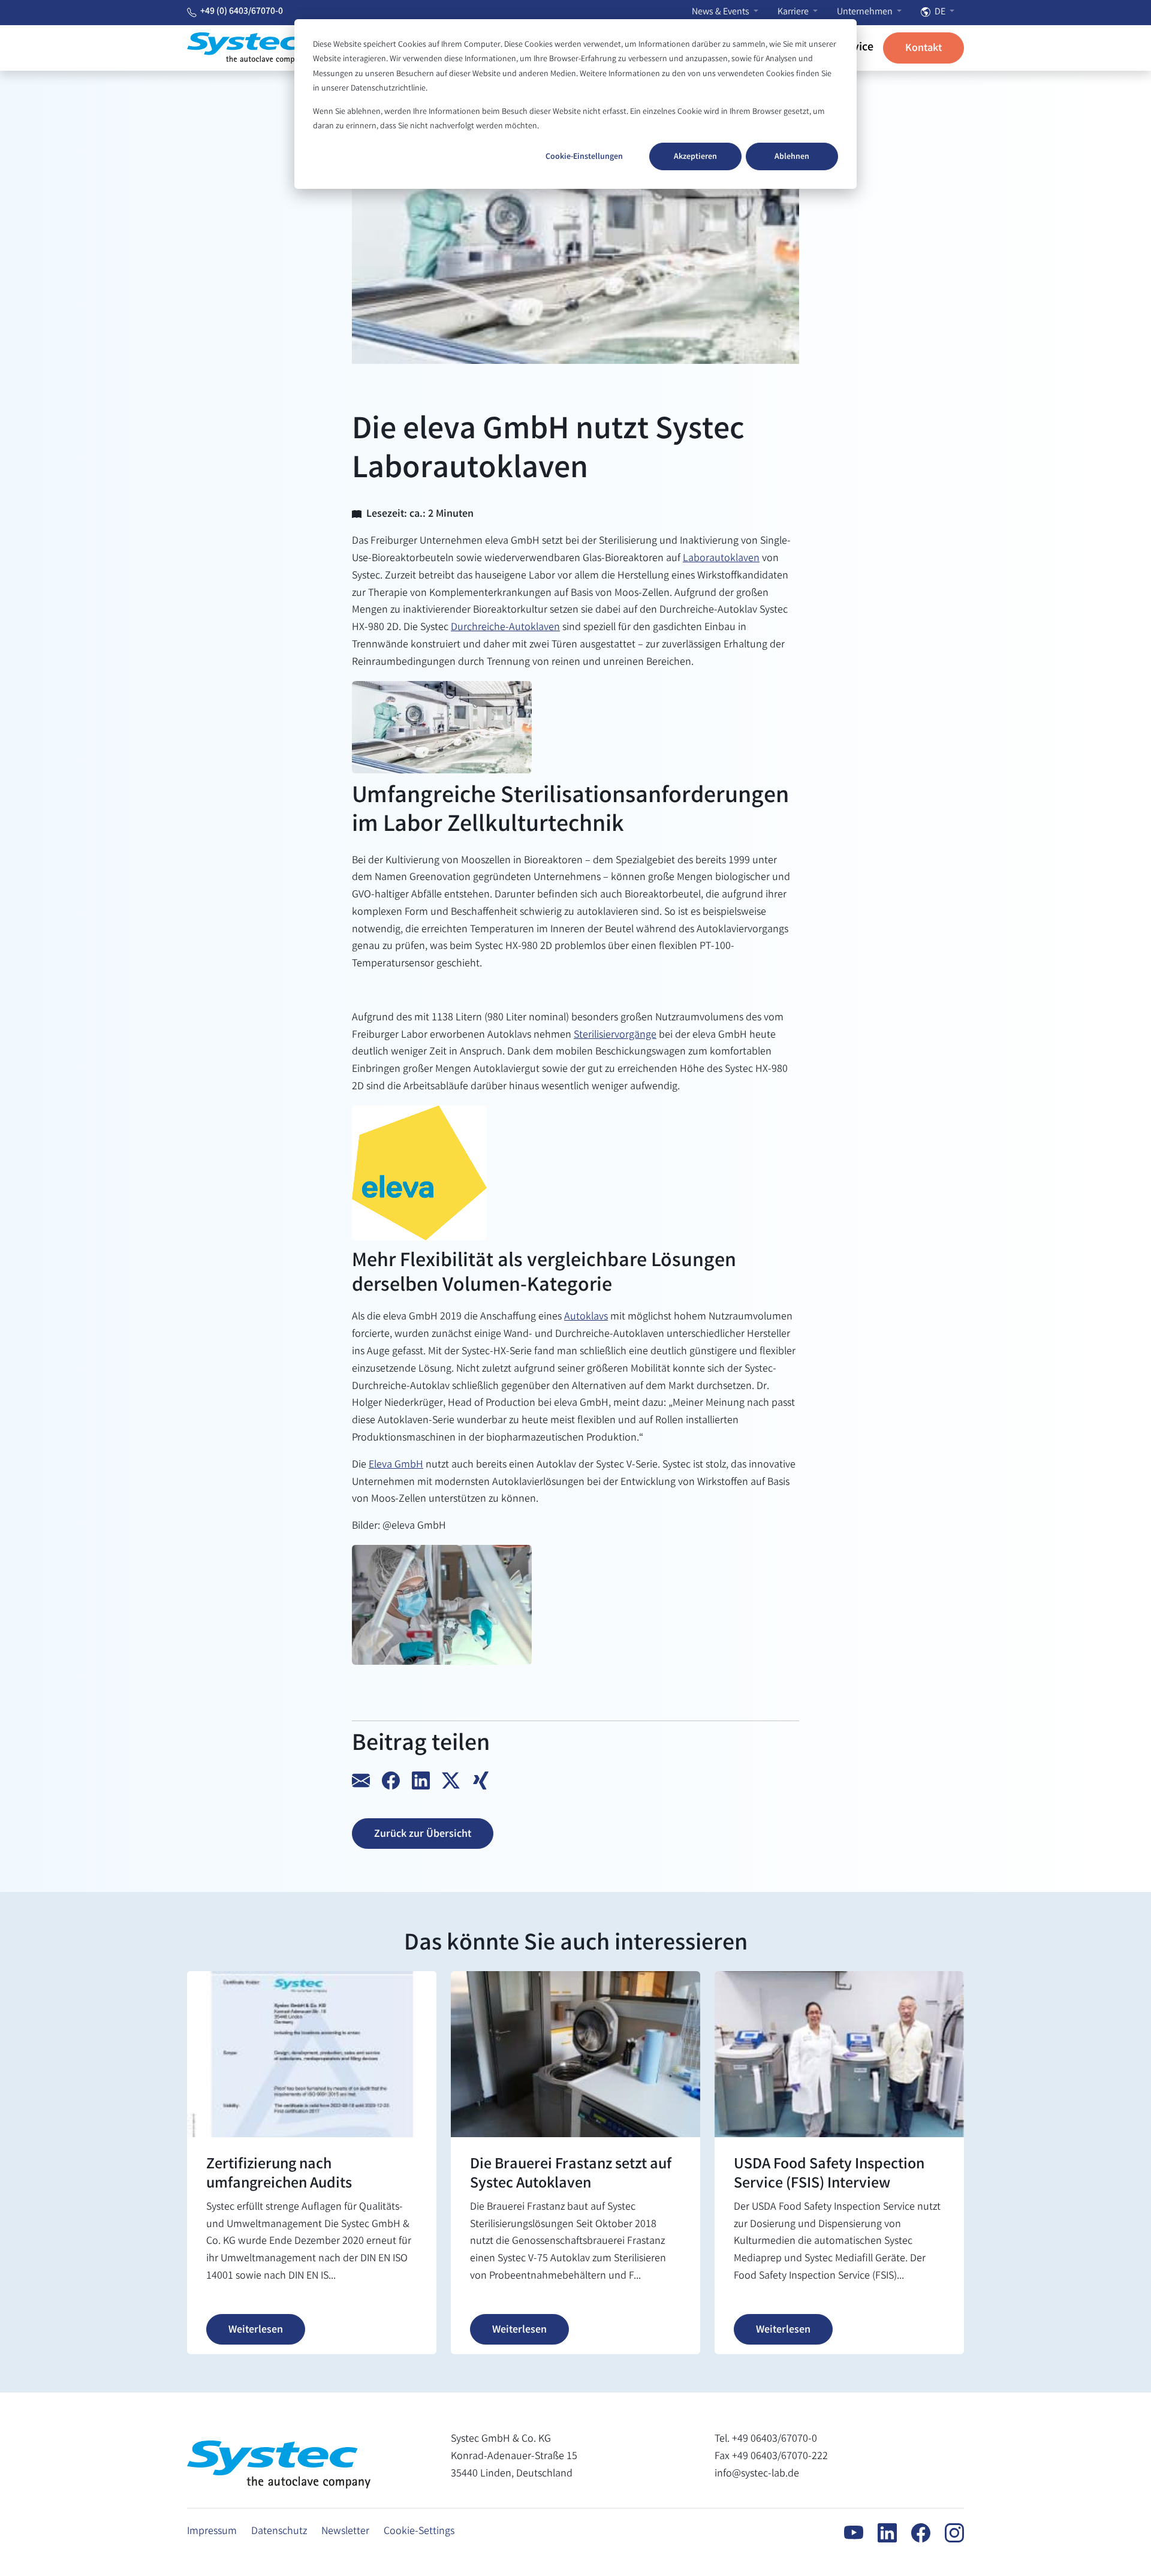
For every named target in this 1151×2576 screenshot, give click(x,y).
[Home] (247, 48)
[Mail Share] (363, 1780)
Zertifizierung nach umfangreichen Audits (279, 2175)
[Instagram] (947, 2533)
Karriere (794, 12)
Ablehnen (792, 157)
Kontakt (923, 49)
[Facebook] (914, 2533)
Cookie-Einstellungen (584, 157)
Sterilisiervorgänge (615, 1035)
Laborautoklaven (721, 559)
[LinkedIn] (880, 2533)
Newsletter (345, 2532)
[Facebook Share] (393, 1780)
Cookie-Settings (419, 2532)
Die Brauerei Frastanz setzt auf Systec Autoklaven (571, 2175)
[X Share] (453, 1780)
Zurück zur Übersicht (423, 1834)
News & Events (721, 12)
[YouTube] (846, 2533)
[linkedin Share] (423, 1780)
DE (940, 12)
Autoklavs (586, 1317)
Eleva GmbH (396, 1465)
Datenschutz (279, 2532)
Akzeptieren (695, 157)
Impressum (212, 2532)
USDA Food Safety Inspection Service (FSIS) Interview (829, 2175)
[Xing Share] (481, 1780)
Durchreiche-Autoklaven (505, 628)
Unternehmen (866, 12)
